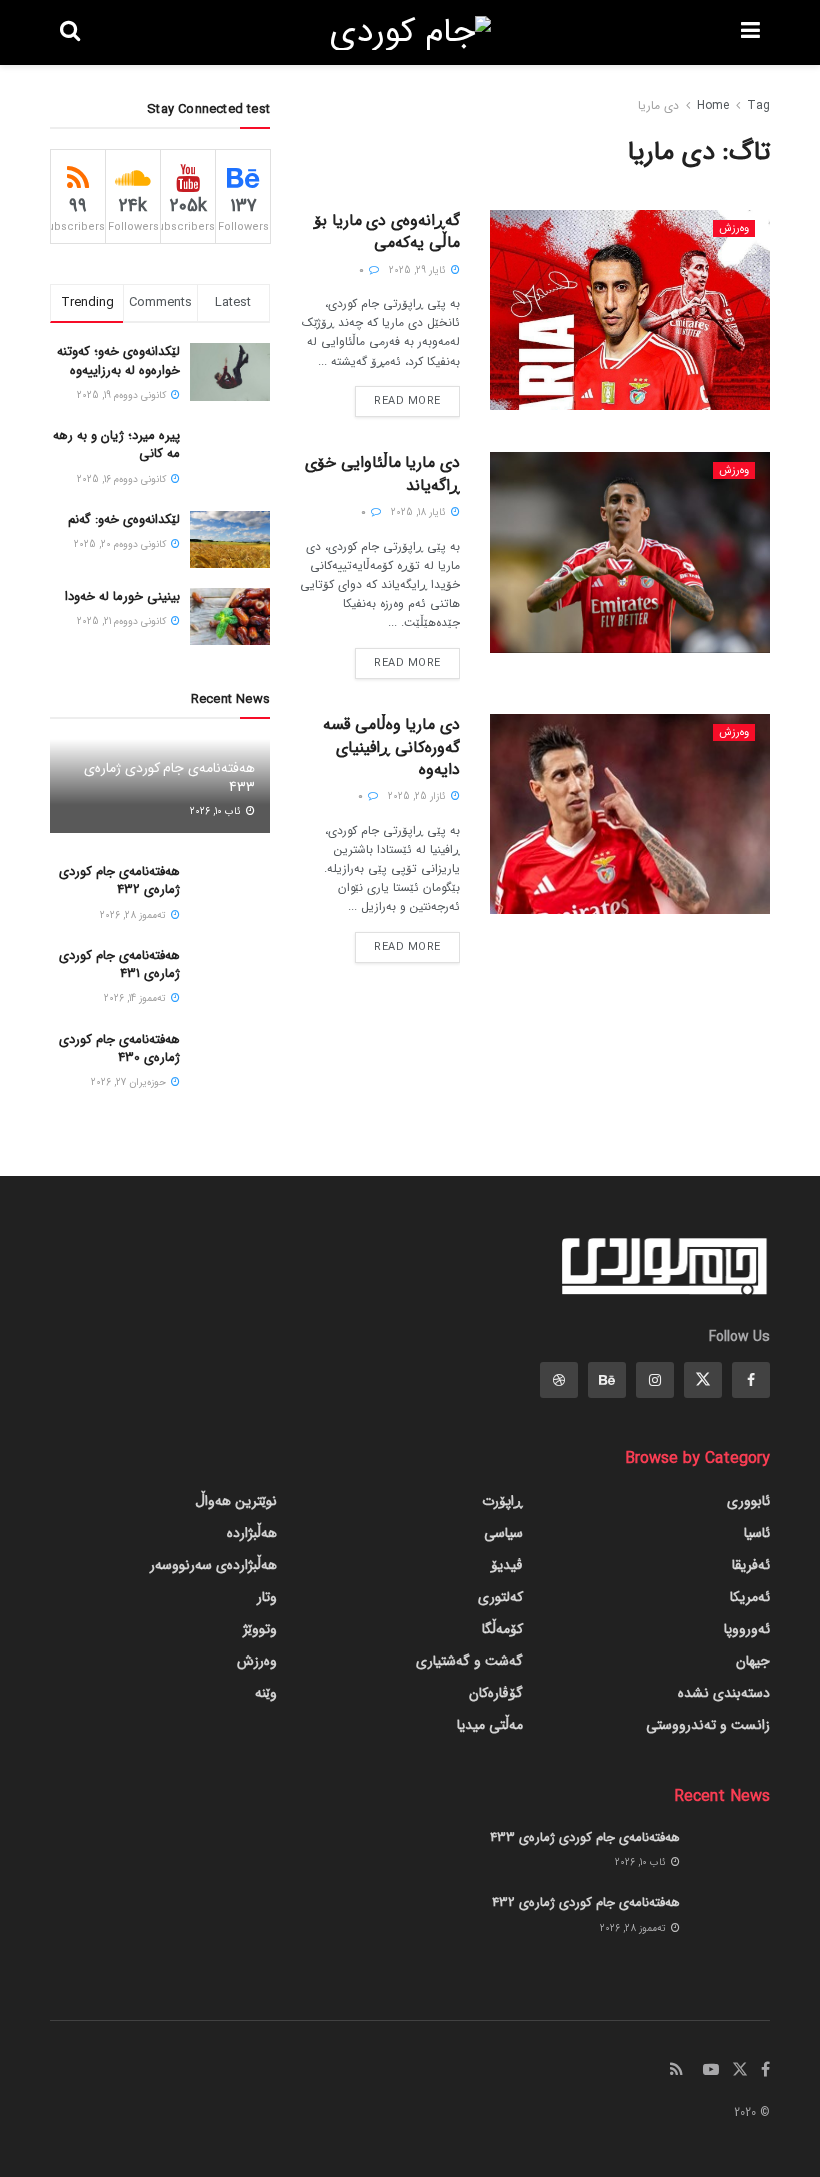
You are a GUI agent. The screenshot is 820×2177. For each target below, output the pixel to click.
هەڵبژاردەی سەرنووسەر (213, 1565)
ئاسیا (757, 1533)
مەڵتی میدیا (490, 1725)
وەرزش (734, 228)
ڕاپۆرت (502, 1501)
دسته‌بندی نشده (724, 1693)
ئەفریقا (751, 1565)
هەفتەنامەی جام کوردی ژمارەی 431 (119, 964)
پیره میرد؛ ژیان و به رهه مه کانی (116, 444)
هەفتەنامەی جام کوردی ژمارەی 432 (119, 880)
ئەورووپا (747, 1629)
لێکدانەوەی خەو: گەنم (124, 519)
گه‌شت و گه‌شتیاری (469, 1661)
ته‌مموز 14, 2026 (136, 998)
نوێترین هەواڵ (236, 1501)
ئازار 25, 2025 (418, 796)
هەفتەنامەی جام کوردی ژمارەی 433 (169, 777)
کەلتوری (500, 1597)
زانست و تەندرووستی (708, 1725)
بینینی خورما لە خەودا (122, 596)
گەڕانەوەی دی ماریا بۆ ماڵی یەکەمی (387, 231)
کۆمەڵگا (502, 1629)
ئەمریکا (750, 1597)
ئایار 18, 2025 (420, 512)
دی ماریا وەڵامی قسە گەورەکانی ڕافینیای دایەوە (391, 747)
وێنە (266, 1693)
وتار (267, 1597)
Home (713, 105)
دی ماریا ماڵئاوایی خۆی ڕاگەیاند (382, 473)
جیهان (753, 1661)
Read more (407, 401)
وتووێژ (260, 1629)
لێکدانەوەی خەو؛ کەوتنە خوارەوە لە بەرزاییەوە (118, 360)
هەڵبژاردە (252, 1533)
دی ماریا (658, 105)
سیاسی (503, 1533)
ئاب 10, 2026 (217, 811)
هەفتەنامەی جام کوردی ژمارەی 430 (119, 1048)
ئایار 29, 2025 (419, 270)
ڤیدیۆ (507, 1565)
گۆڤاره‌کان (496, 1693)
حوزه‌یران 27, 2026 (130, 1082)
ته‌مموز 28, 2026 (134, 915)
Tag (758, 105)
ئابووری (748, 1501)
